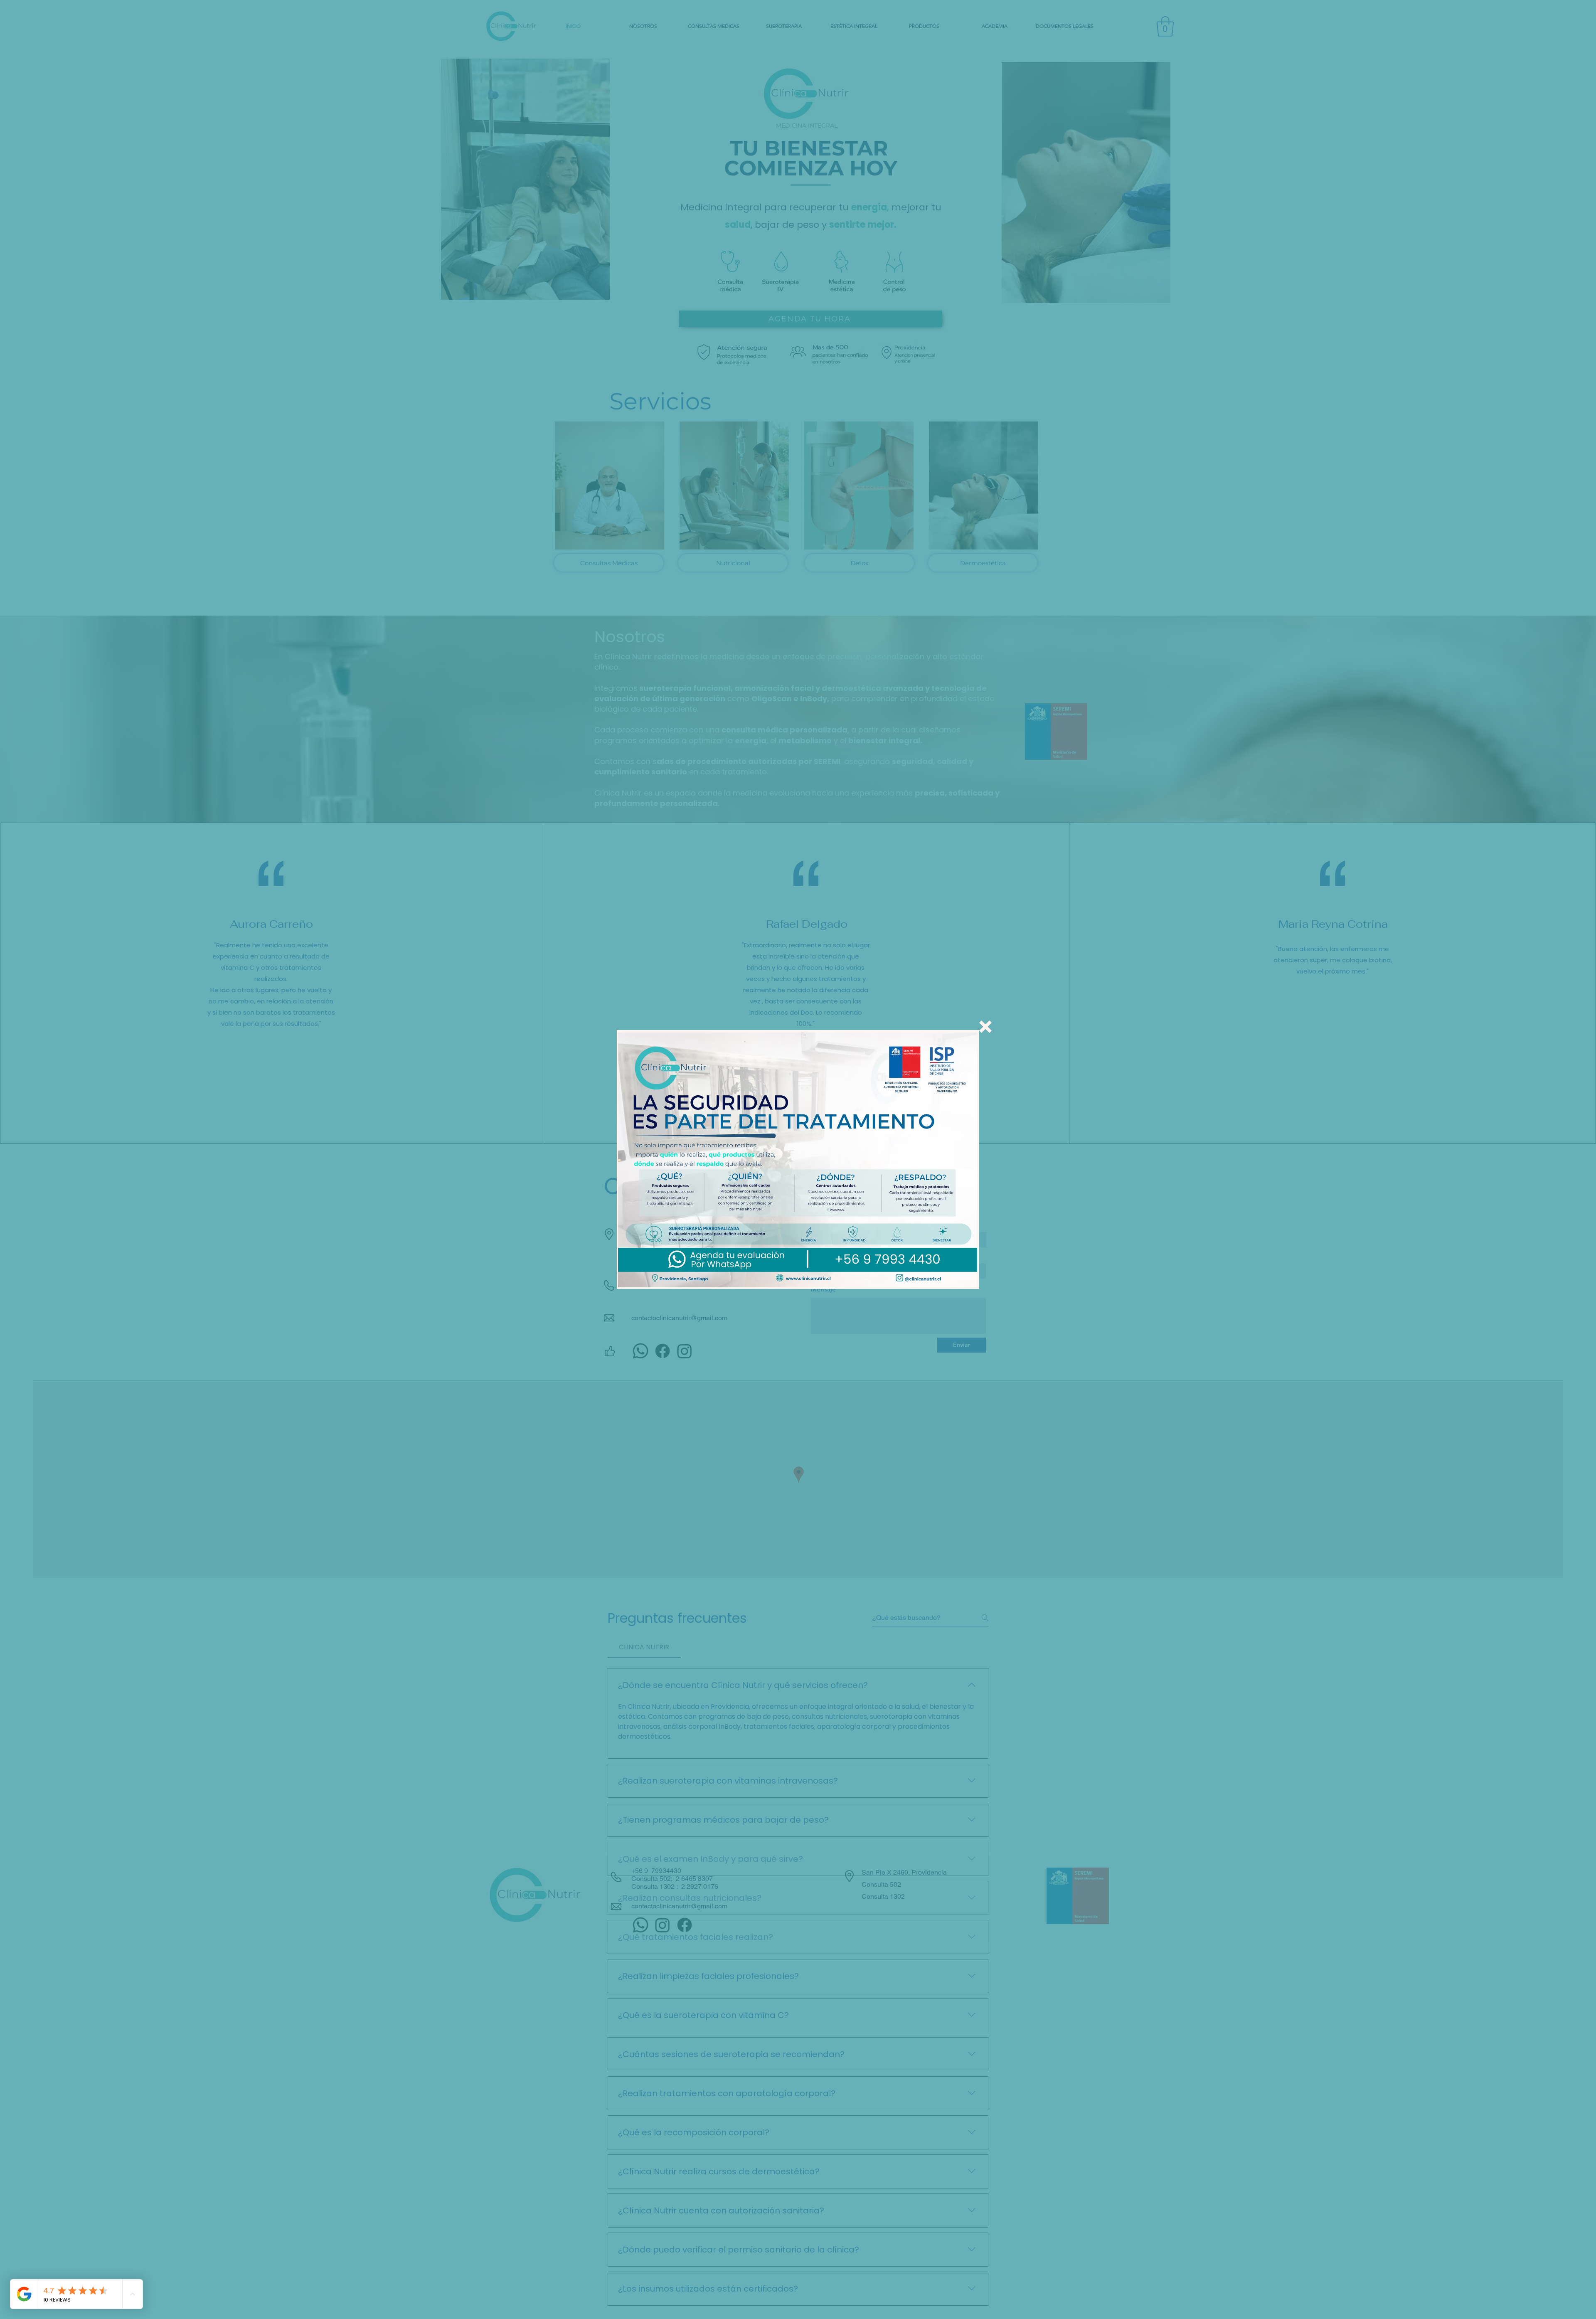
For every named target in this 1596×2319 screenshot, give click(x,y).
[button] (985, 1027)
